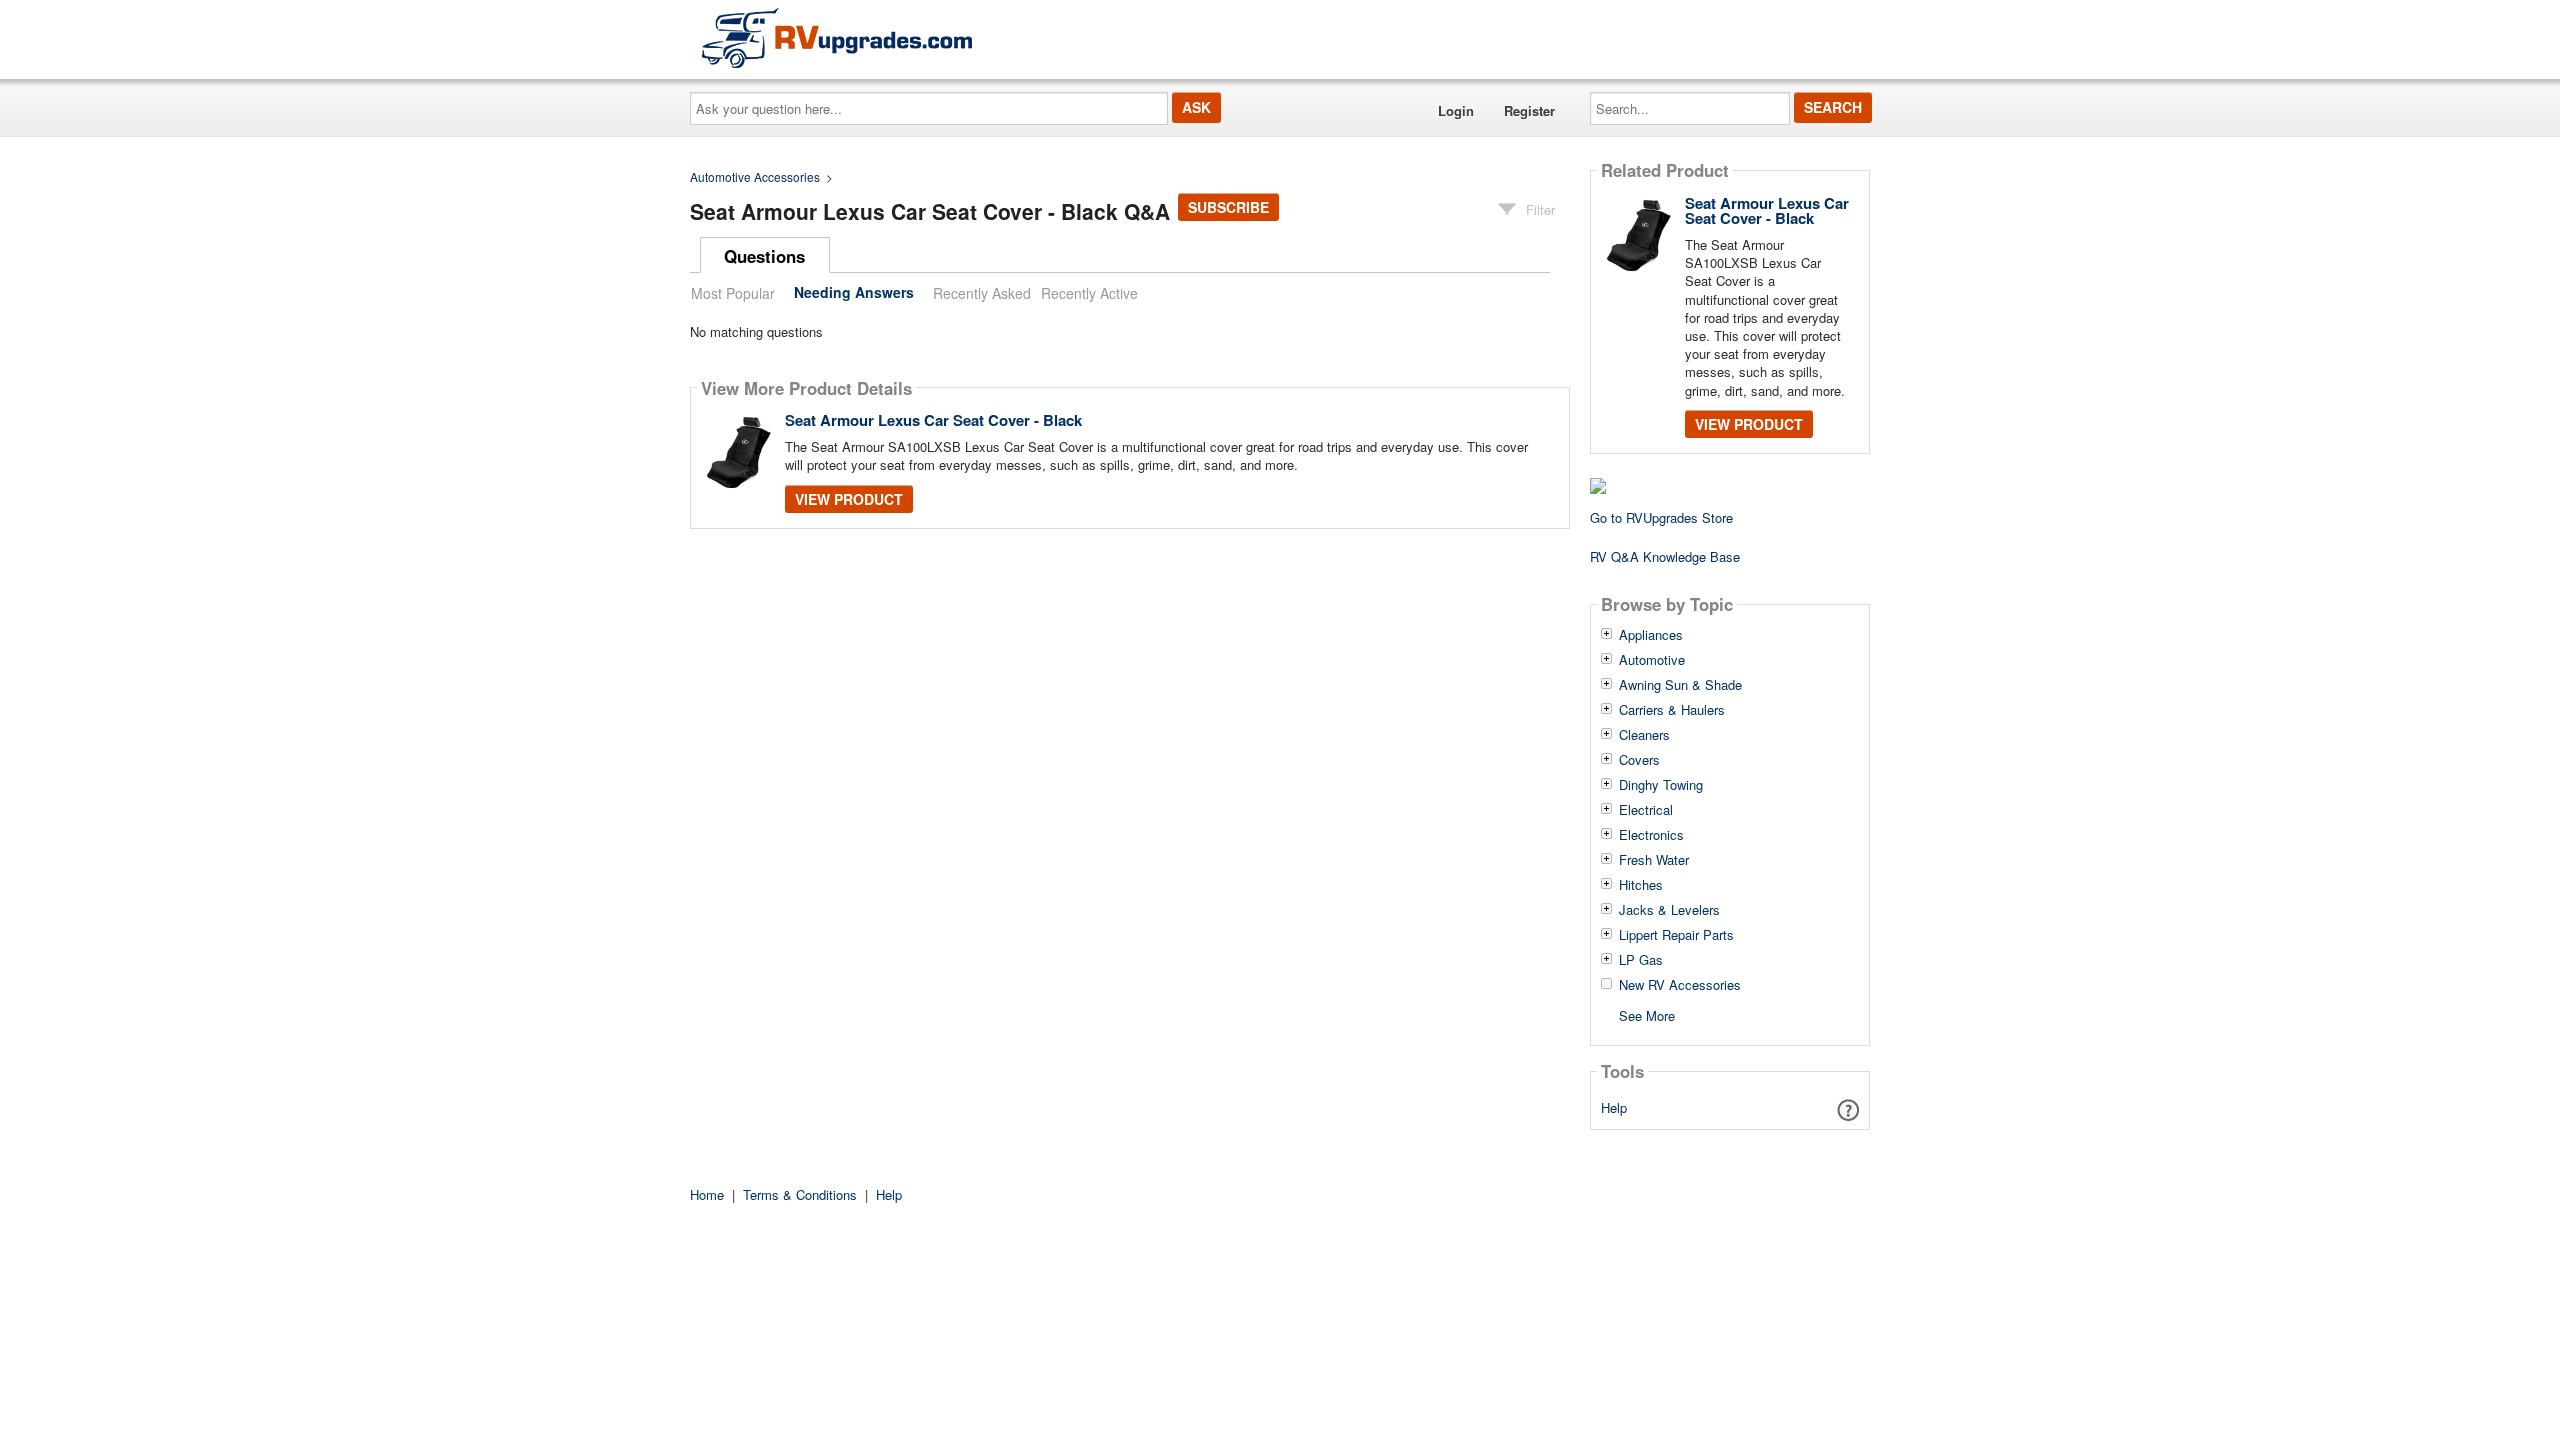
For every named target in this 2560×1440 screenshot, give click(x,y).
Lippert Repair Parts (1676, 935)
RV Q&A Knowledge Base (1665, 556)
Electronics (1651, 835)
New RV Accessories (1680, 985)
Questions (764, 256)
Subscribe (1228, 207)
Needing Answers (854, 293)
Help (1614, 1107)
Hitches (1641, 885)
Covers (1639, 760)
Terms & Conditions (800, 1194)
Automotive (1652, 660)
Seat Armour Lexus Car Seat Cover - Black (933, 420)
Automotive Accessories (755, 176)
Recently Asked (982, 293)
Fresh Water (1654, 860)
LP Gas (1641, 960)
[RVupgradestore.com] (837, 37)
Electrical (1646, 810)
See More (1647, 1014)
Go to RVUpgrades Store (1661, 517)
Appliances (1651, 635)
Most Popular (733, 293)
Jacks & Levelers (1669, 910)
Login (1456, 110)
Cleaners (1644, 735)
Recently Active (1089, 293)
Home (707, 1194)
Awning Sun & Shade (1680, 685)
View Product (849, 499)
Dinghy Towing (1661, 785)
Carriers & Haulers (1672, 710)
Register (1529, 110)
